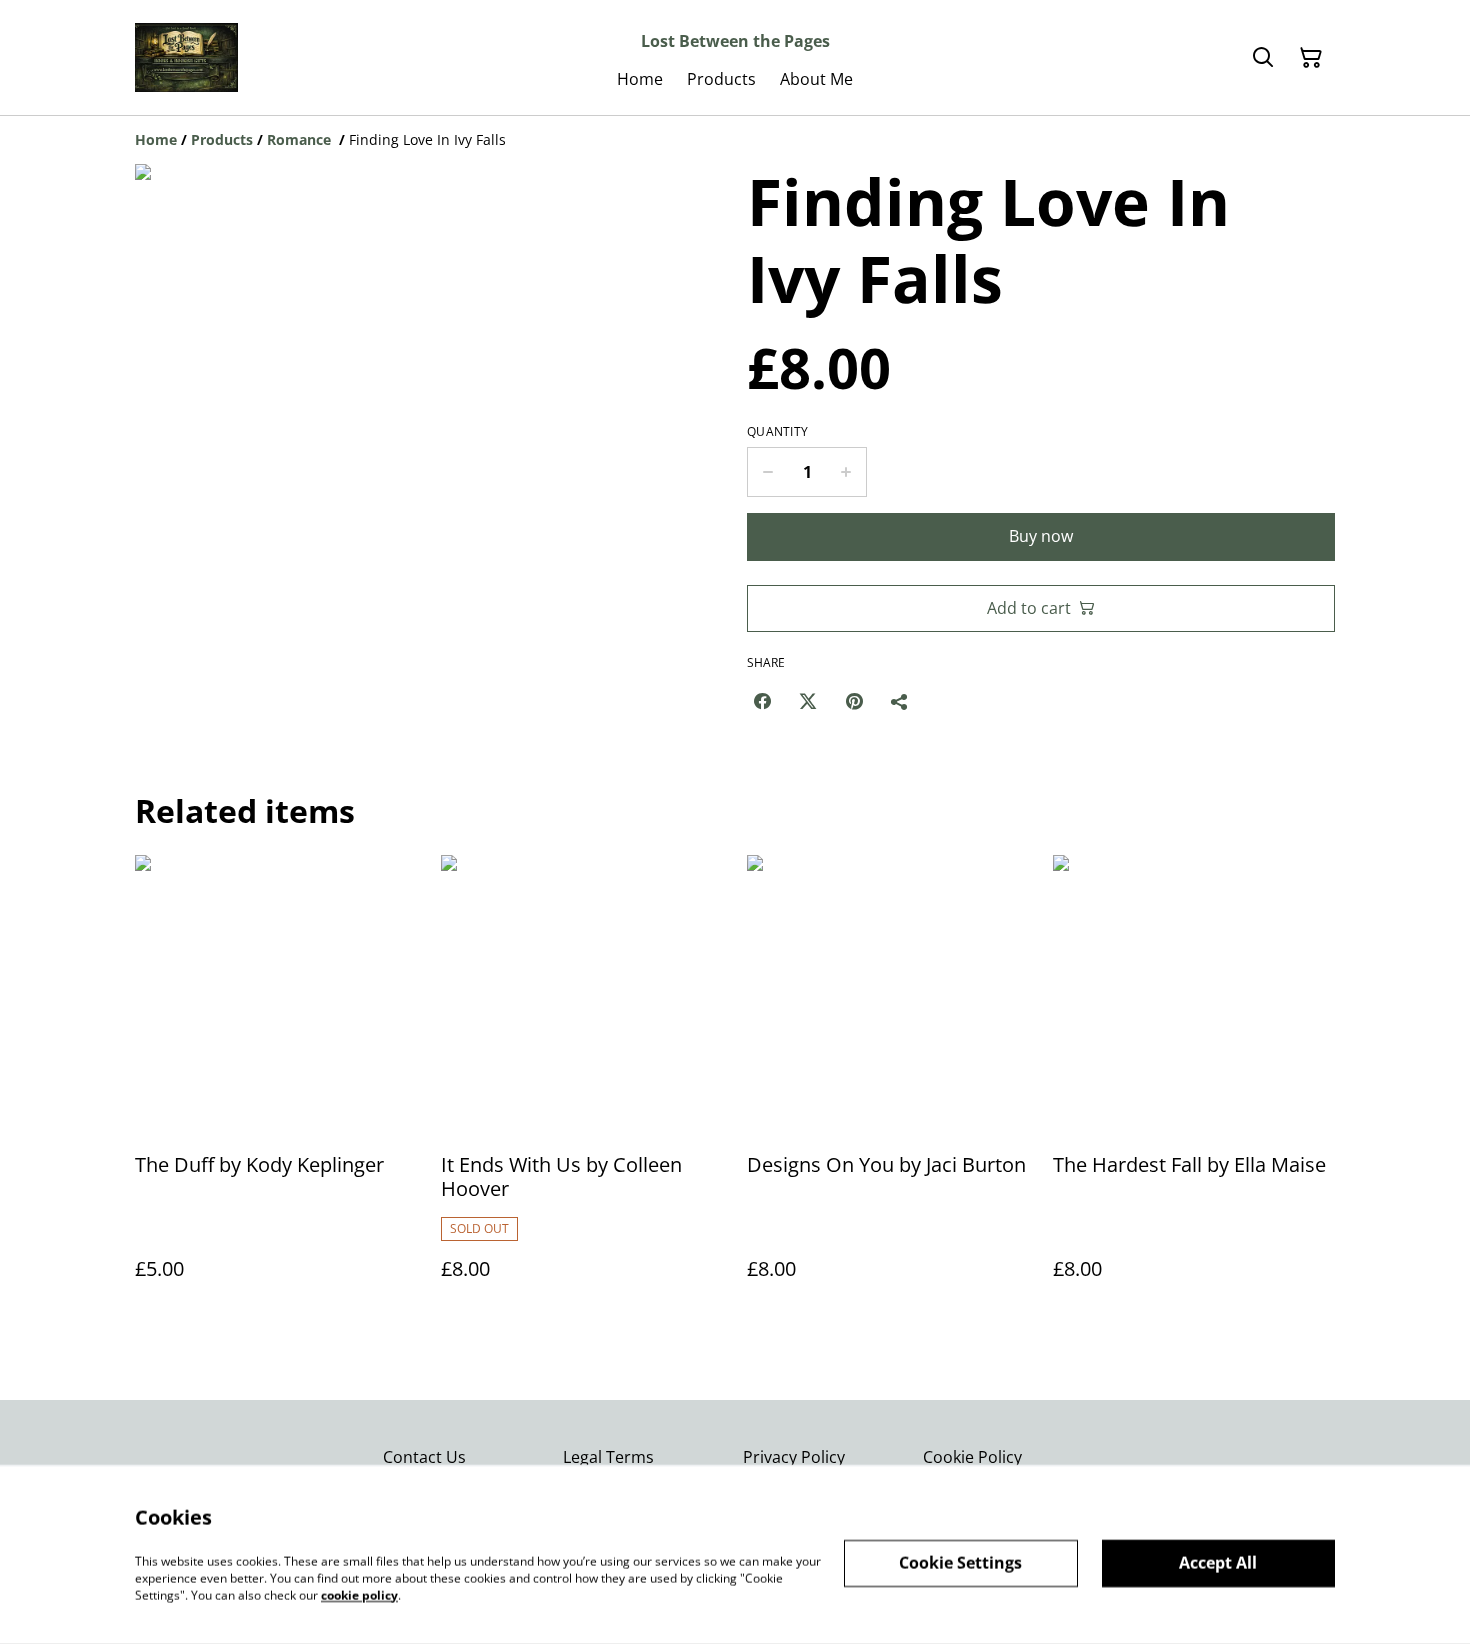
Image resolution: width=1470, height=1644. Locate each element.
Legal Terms (608, 1457)
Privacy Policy (794, 1457)
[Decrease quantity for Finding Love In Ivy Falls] (767, 472)
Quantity (777, 432)
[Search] (1263, 58)
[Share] (900, 701)
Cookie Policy (972, 1457)
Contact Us (424, 1457)
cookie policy (359, 1594)
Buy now (1041, 536)
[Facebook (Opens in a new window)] (762, 701)
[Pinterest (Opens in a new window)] (854, 701)
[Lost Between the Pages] (186, 57)
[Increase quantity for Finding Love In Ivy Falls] (846, 472)
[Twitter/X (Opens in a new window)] (808, 701)
